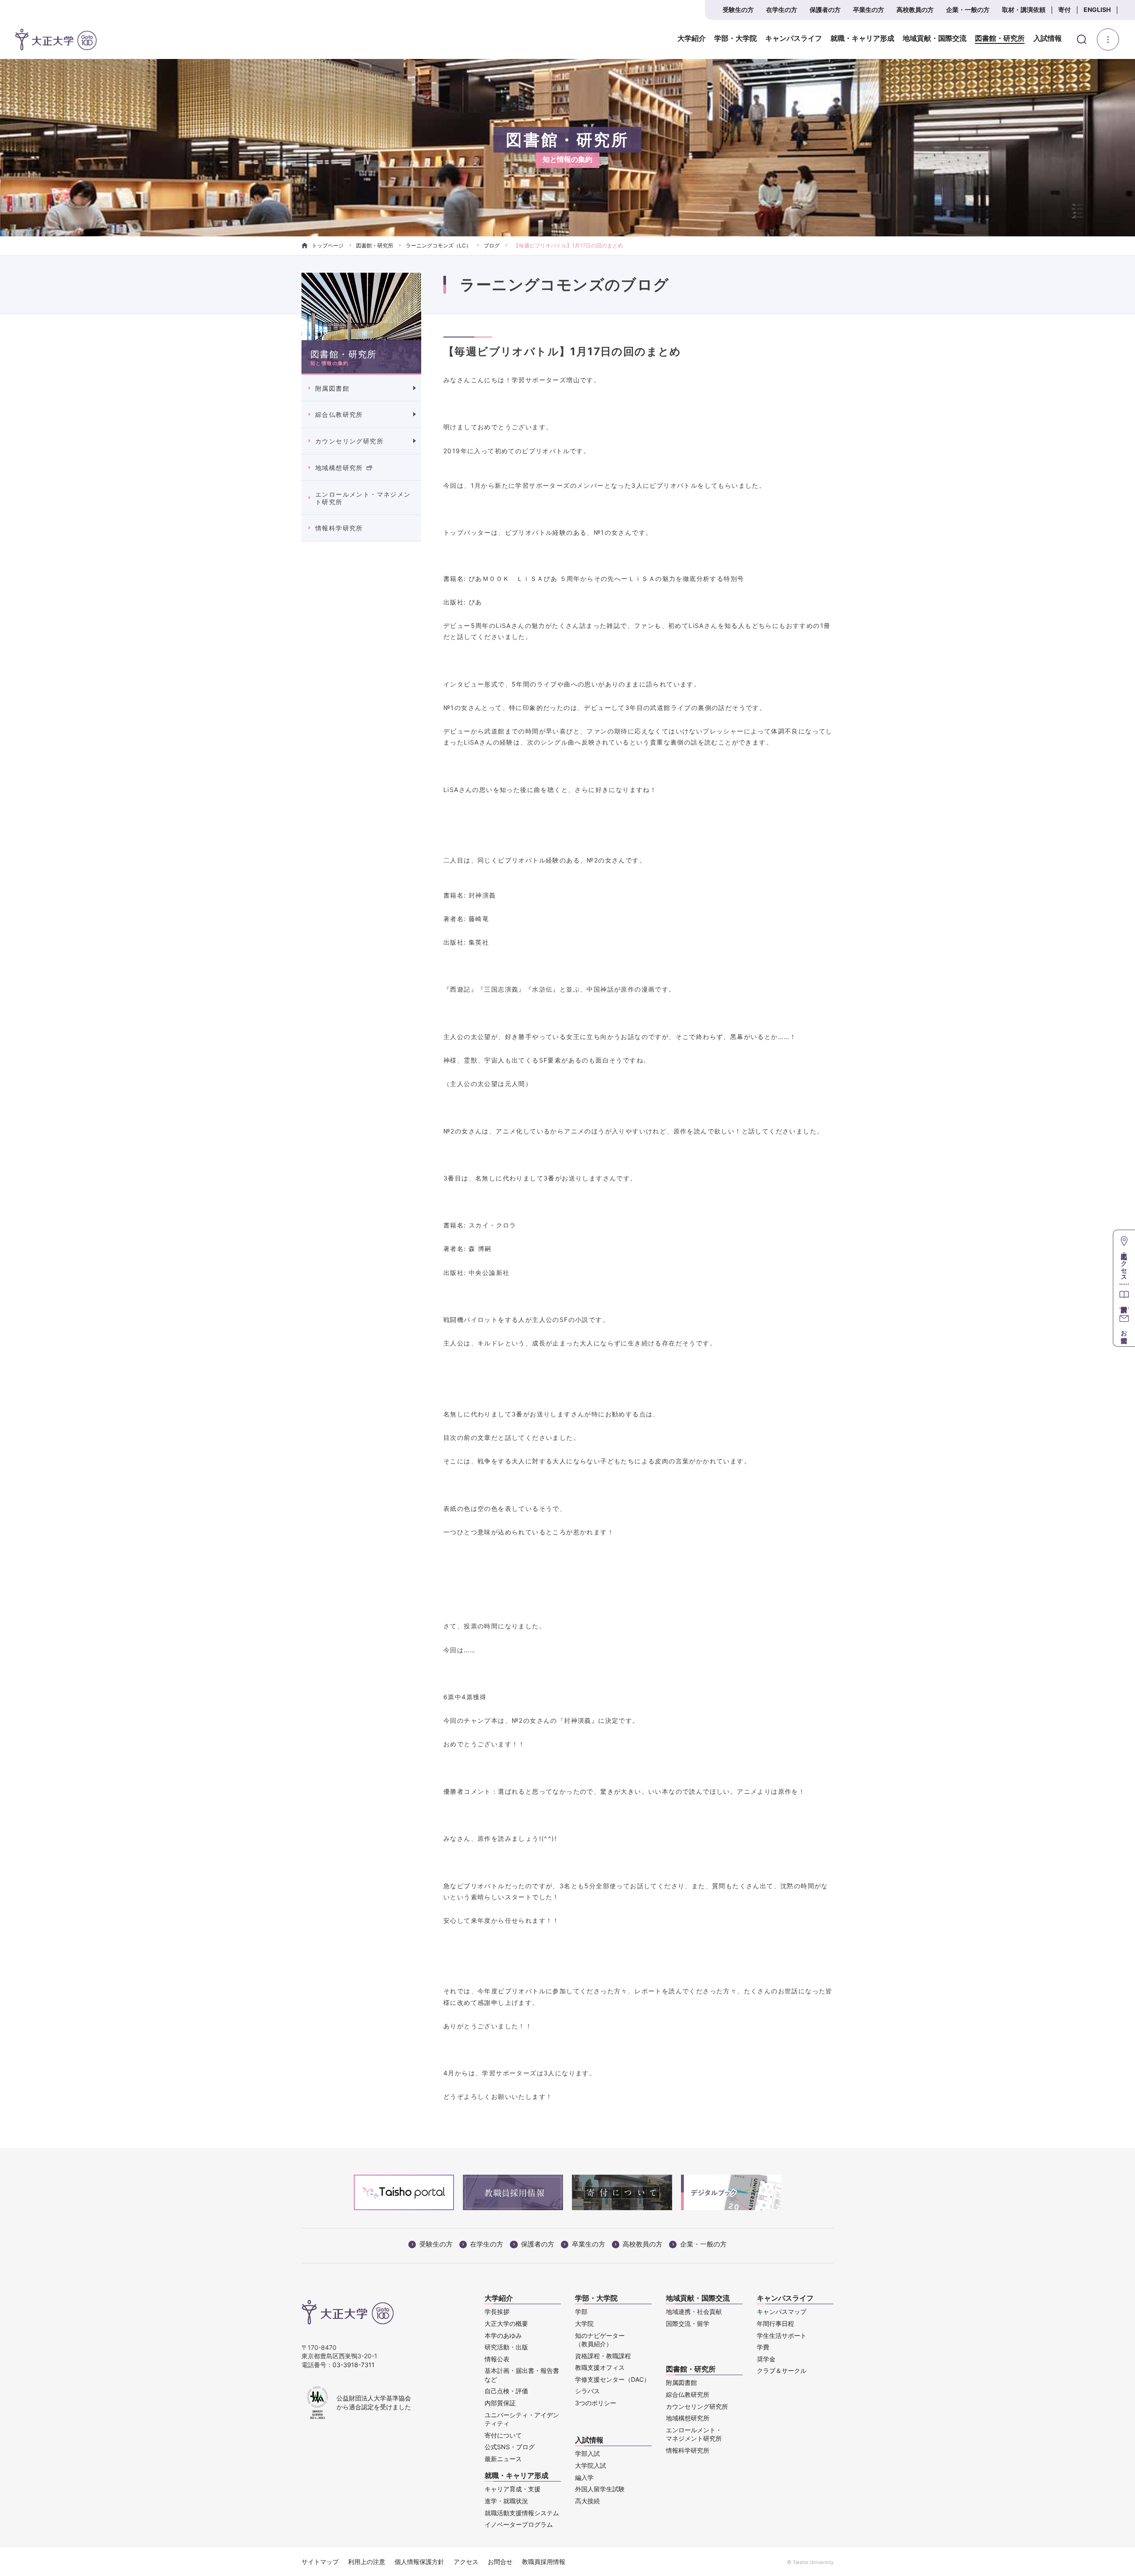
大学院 (584, 2323)
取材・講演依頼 (1024, 10)
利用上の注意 (367, 2562)
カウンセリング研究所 (349, 441)
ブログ (492, 245)
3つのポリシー (596, 2403)
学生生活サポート (782, 2335)
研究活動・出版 (506, 2347)
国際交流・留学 (688, 2323)
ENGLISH (1097, 10)
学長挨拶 (497, 2311)
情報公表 (497, 2359)
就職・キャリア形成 (862, 39)
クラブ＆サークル (782, 2370)
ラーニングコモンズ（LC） (438, 245)
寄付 (1065, 10)
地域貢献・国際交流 (935, 39)
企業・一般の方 (968, 10)
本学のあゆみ (503, 2335)
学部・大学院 (736, 39)
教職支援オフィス (600, 2367)
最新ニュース (503, 2459)
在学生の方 (782, 10)
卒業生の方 (869, 10)
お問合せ (500, 2562)
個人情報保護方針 (419, 2562)
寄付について (503, 2435)
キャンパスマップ (782, 2311)
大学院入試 (591, 2465)
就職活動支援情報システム (522, 2513)
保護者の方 (825, 10)
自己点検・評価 (506, 2391)
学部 (581, 2311)
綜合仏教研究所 (339, 414)
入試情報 (1048, 39)
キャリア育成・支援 (513, 2489)
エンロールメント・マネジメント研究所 (363, 498)
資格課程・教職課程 (603, 2356)
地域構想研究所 (339, 468)
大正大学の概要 (506, 2323)
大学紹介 (692, 39)
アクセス (466, 2562)
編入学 (584, 2477)
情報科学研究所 (339, 528)
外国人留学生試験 (600, 2489)
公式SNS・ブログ (510, 2447)
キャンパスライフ (794, 39)
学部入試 (587, 2453)
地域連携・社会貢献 (694, 2311)
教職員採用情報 (544, 2562)
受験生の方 (738, 10)
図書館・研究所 (1000, 39)
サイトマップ (320, 2562)
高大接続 (587, 2501)
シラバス (587, 2391)
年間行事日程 (775, 2323)
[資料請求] (1124, 1296)
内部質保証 (500, 2403)
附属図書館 (332, 388)
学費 (763, 2347)
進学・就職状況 (506, 2501)
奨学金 (766, 2359)
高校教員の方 (915, 10)
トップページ (328, 245)
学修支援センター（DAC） (613, 2379)
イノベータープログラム (519, 2524)
